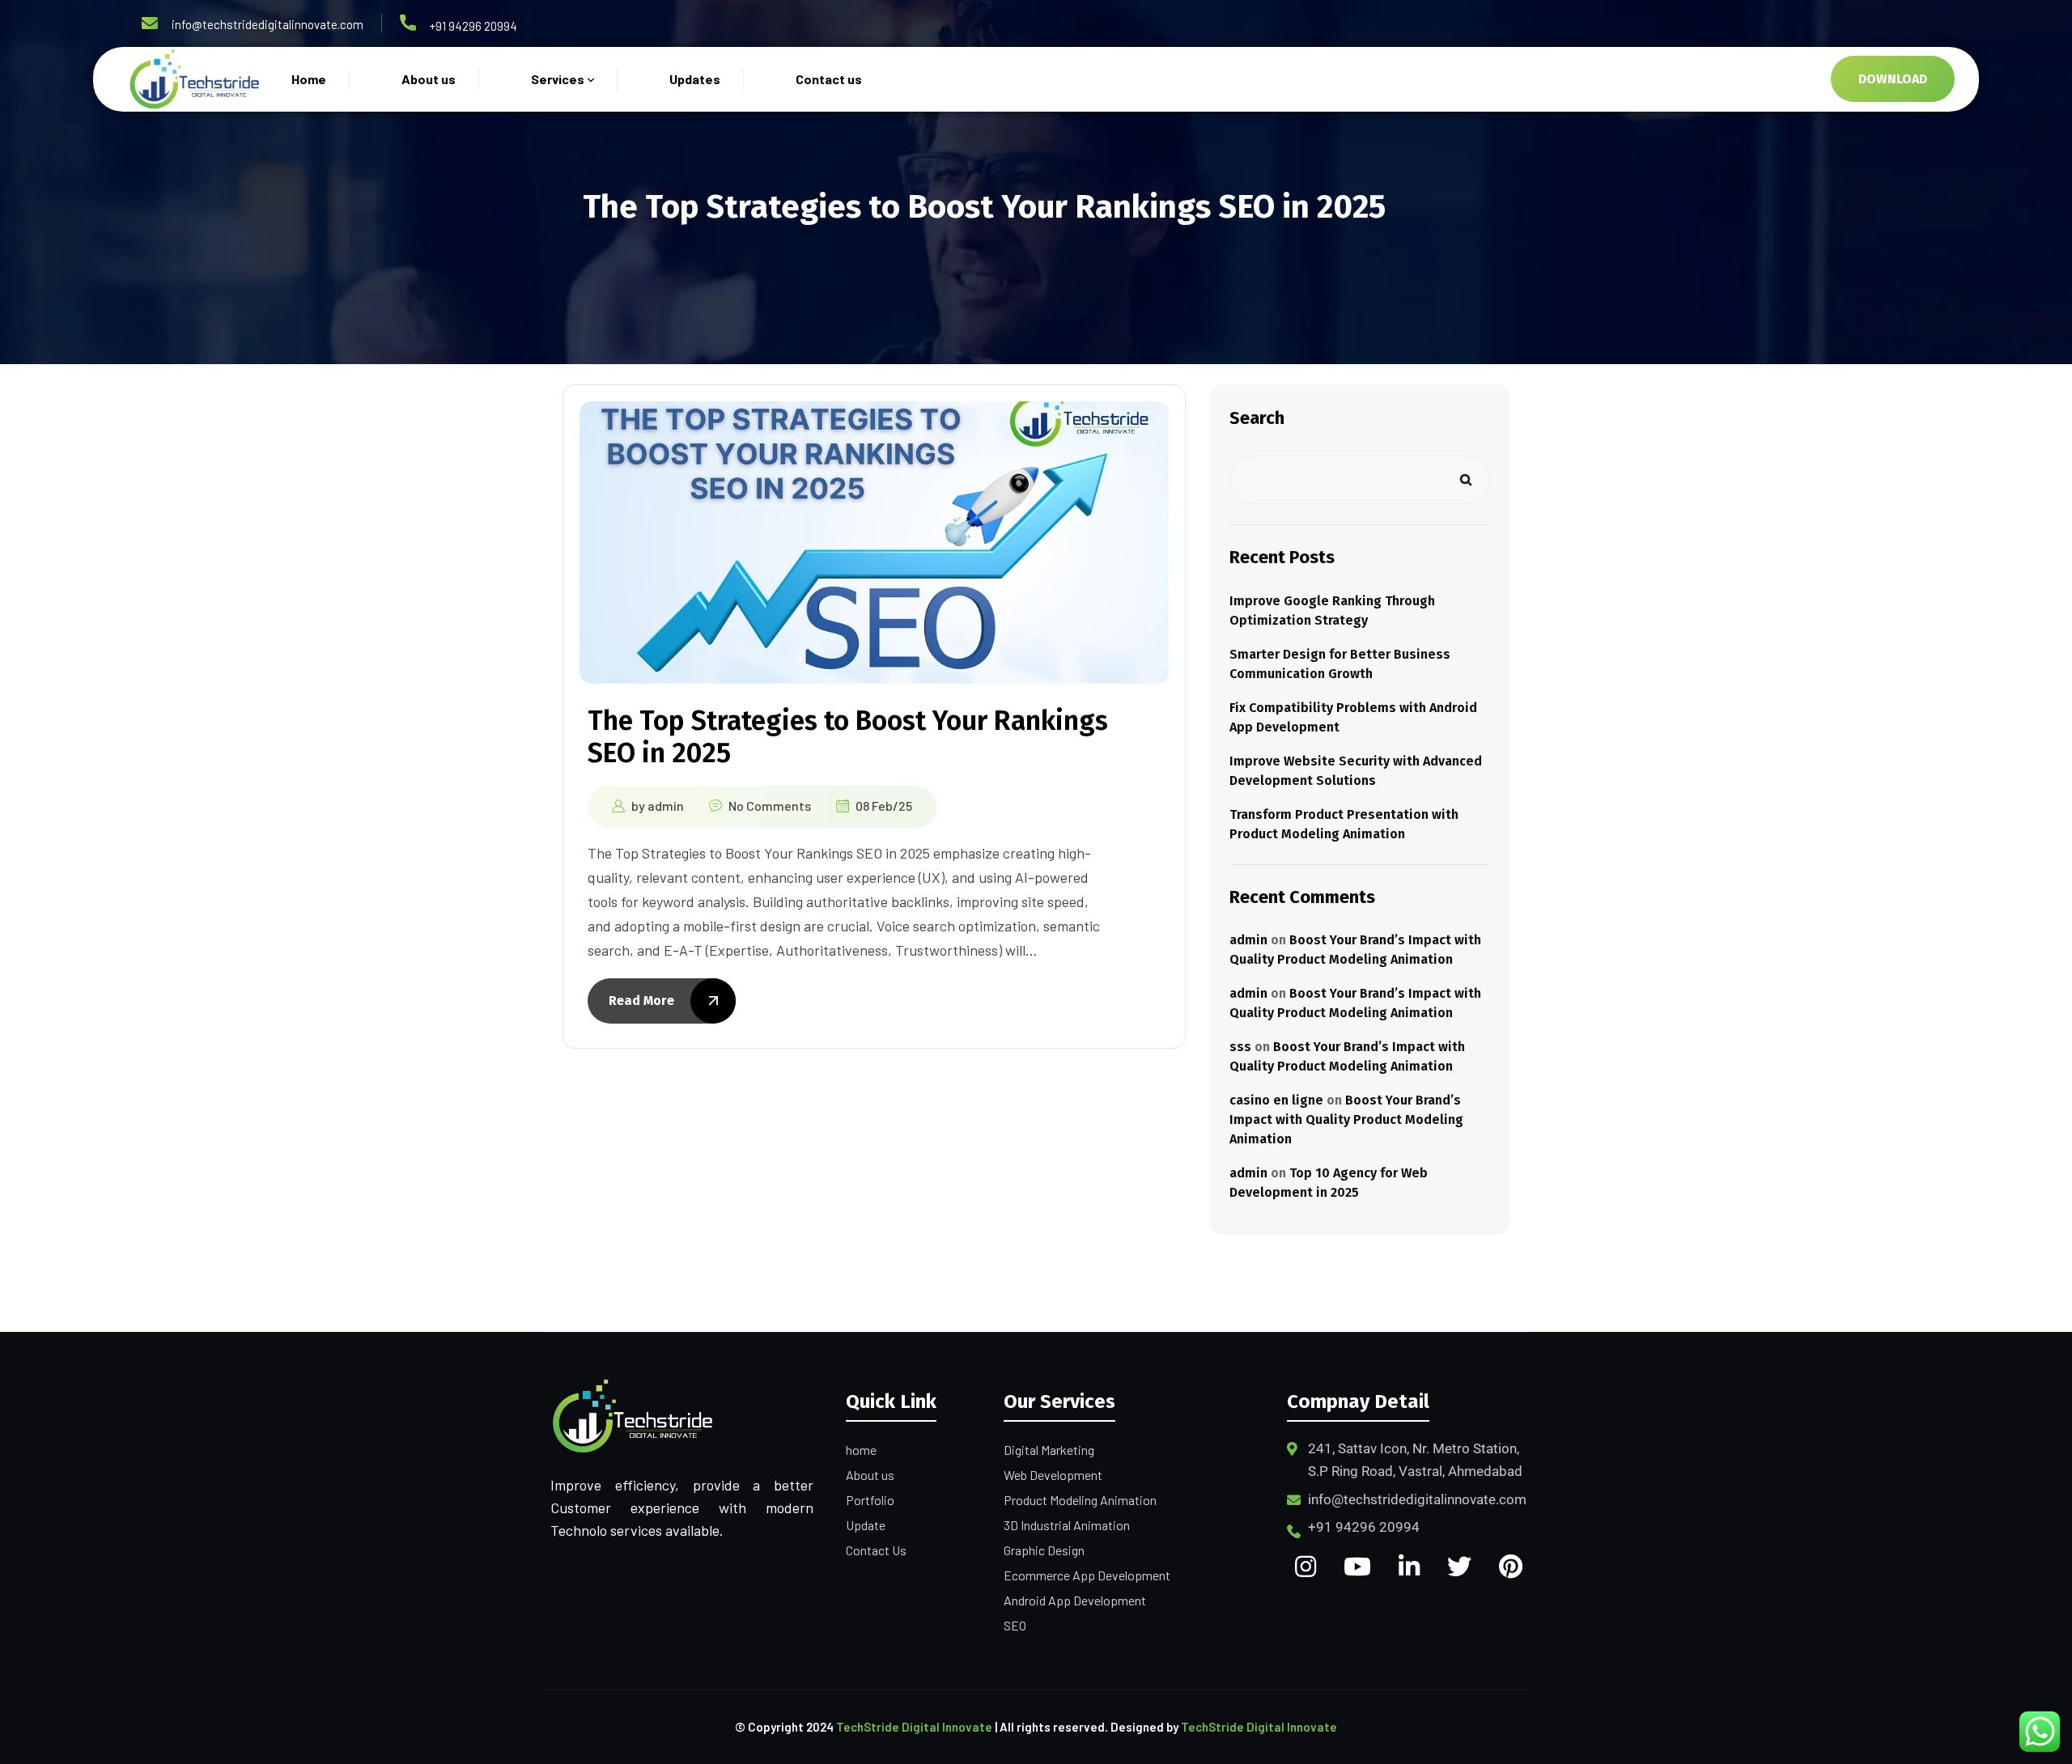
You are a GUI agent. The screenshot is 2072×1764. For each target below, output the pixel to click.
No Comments (770, 806)
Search (1257, 418)
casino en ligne (1276, 1100)
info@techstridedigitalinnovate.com (267, 24)
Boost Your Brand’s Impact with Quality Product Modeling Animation (1346, 1119)
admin (666, 806)
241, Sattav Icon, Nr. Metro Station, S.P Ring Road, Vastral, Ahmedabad (1415, 1460)
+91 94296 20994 (473, 26)
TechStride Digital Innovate (914, 1727)
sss (1240, 1047)
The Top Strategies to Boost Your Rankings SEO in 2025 (848, 737)
